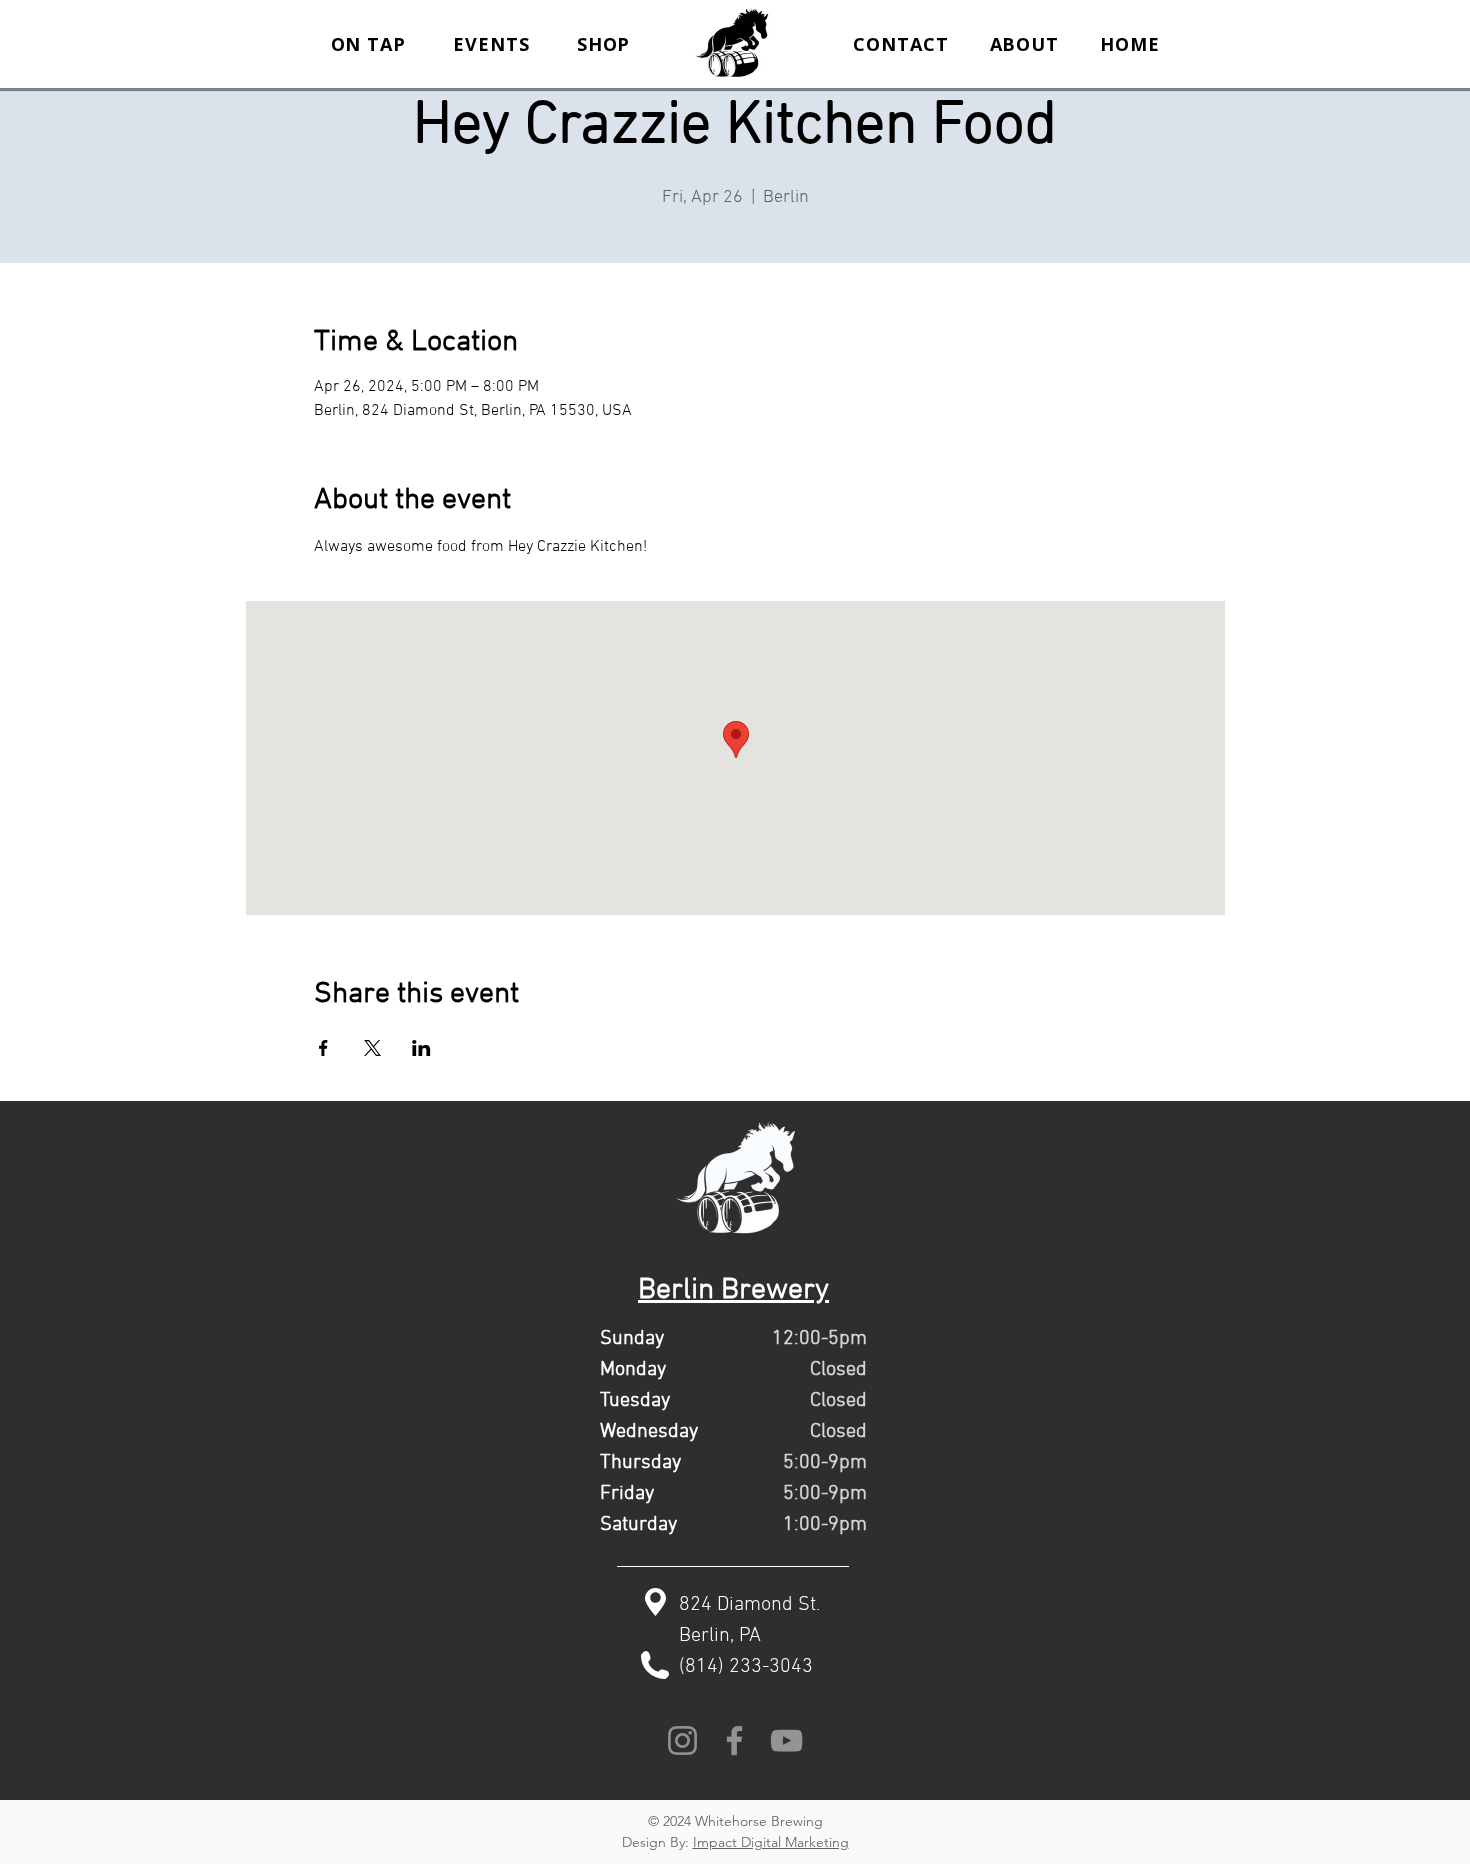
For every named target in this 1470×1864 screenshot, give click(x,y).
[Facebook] (734, 1740)
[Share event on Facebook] (323, 1048)
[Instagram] (682, 1740)
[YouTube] (786, 1740)
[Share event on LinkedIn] (421, 1048)
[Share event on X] (372, 1048)
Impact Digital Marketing (771, 1842)
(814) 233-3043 (746, 1667)
